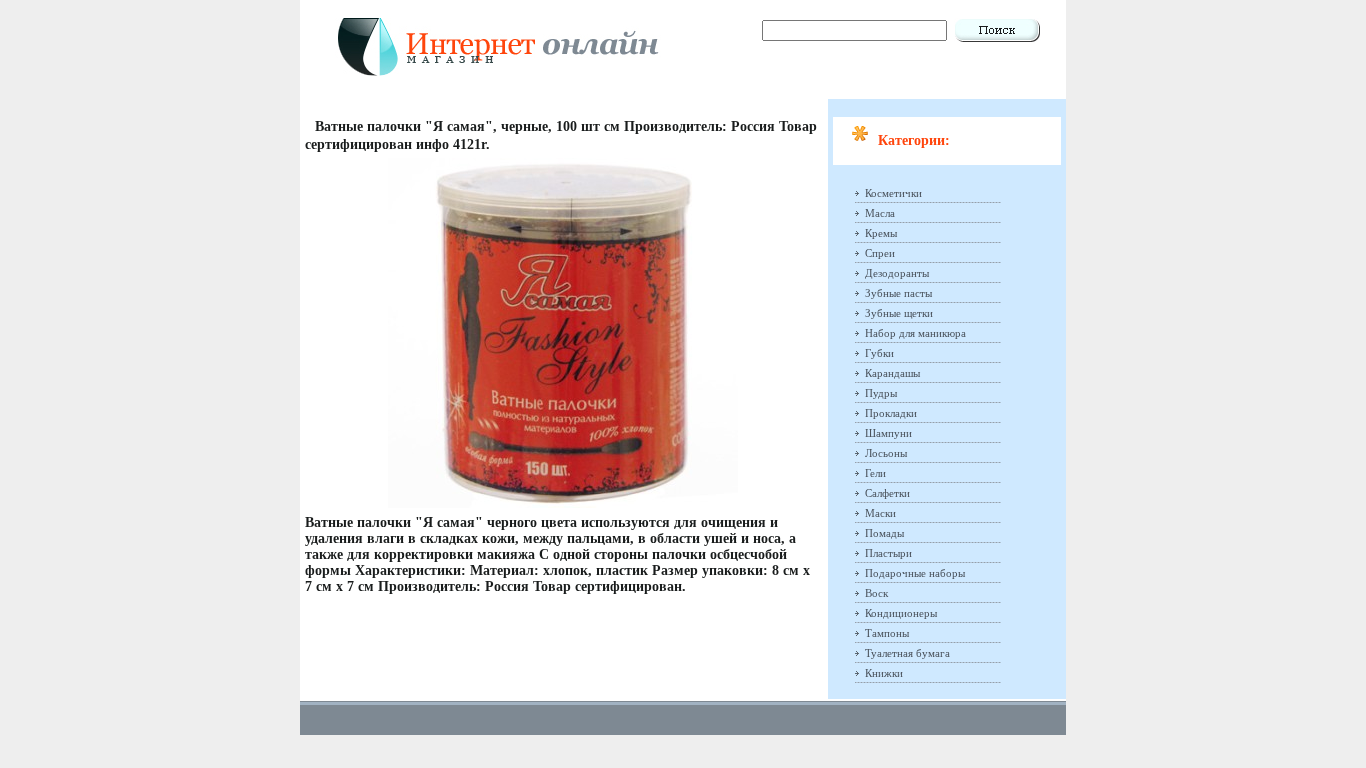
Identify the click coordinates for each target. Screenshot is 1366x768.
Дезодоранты (897, 273)
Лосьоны (886, 453)
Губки (879, 353)
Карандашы (892, 373)
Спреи (880, 253)
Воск (876, 593)
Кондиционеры (901, 613)
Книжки (884, 673)
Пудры (881, 393)
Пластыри (888, 553)
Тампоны (887, 633)
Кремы (881, 233)
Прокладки (891, 413)
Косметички (893, 193)
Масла (880, 213)
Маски (880, 513)
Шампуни (888, 433)
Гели (875, 473)
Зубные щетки (899, 313)
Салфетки (887, 493)
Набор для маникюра (915, 333)
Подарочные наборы (915, 573)
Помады (884, 533)
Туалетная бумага (907, 653)
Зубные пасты (898, 293)
